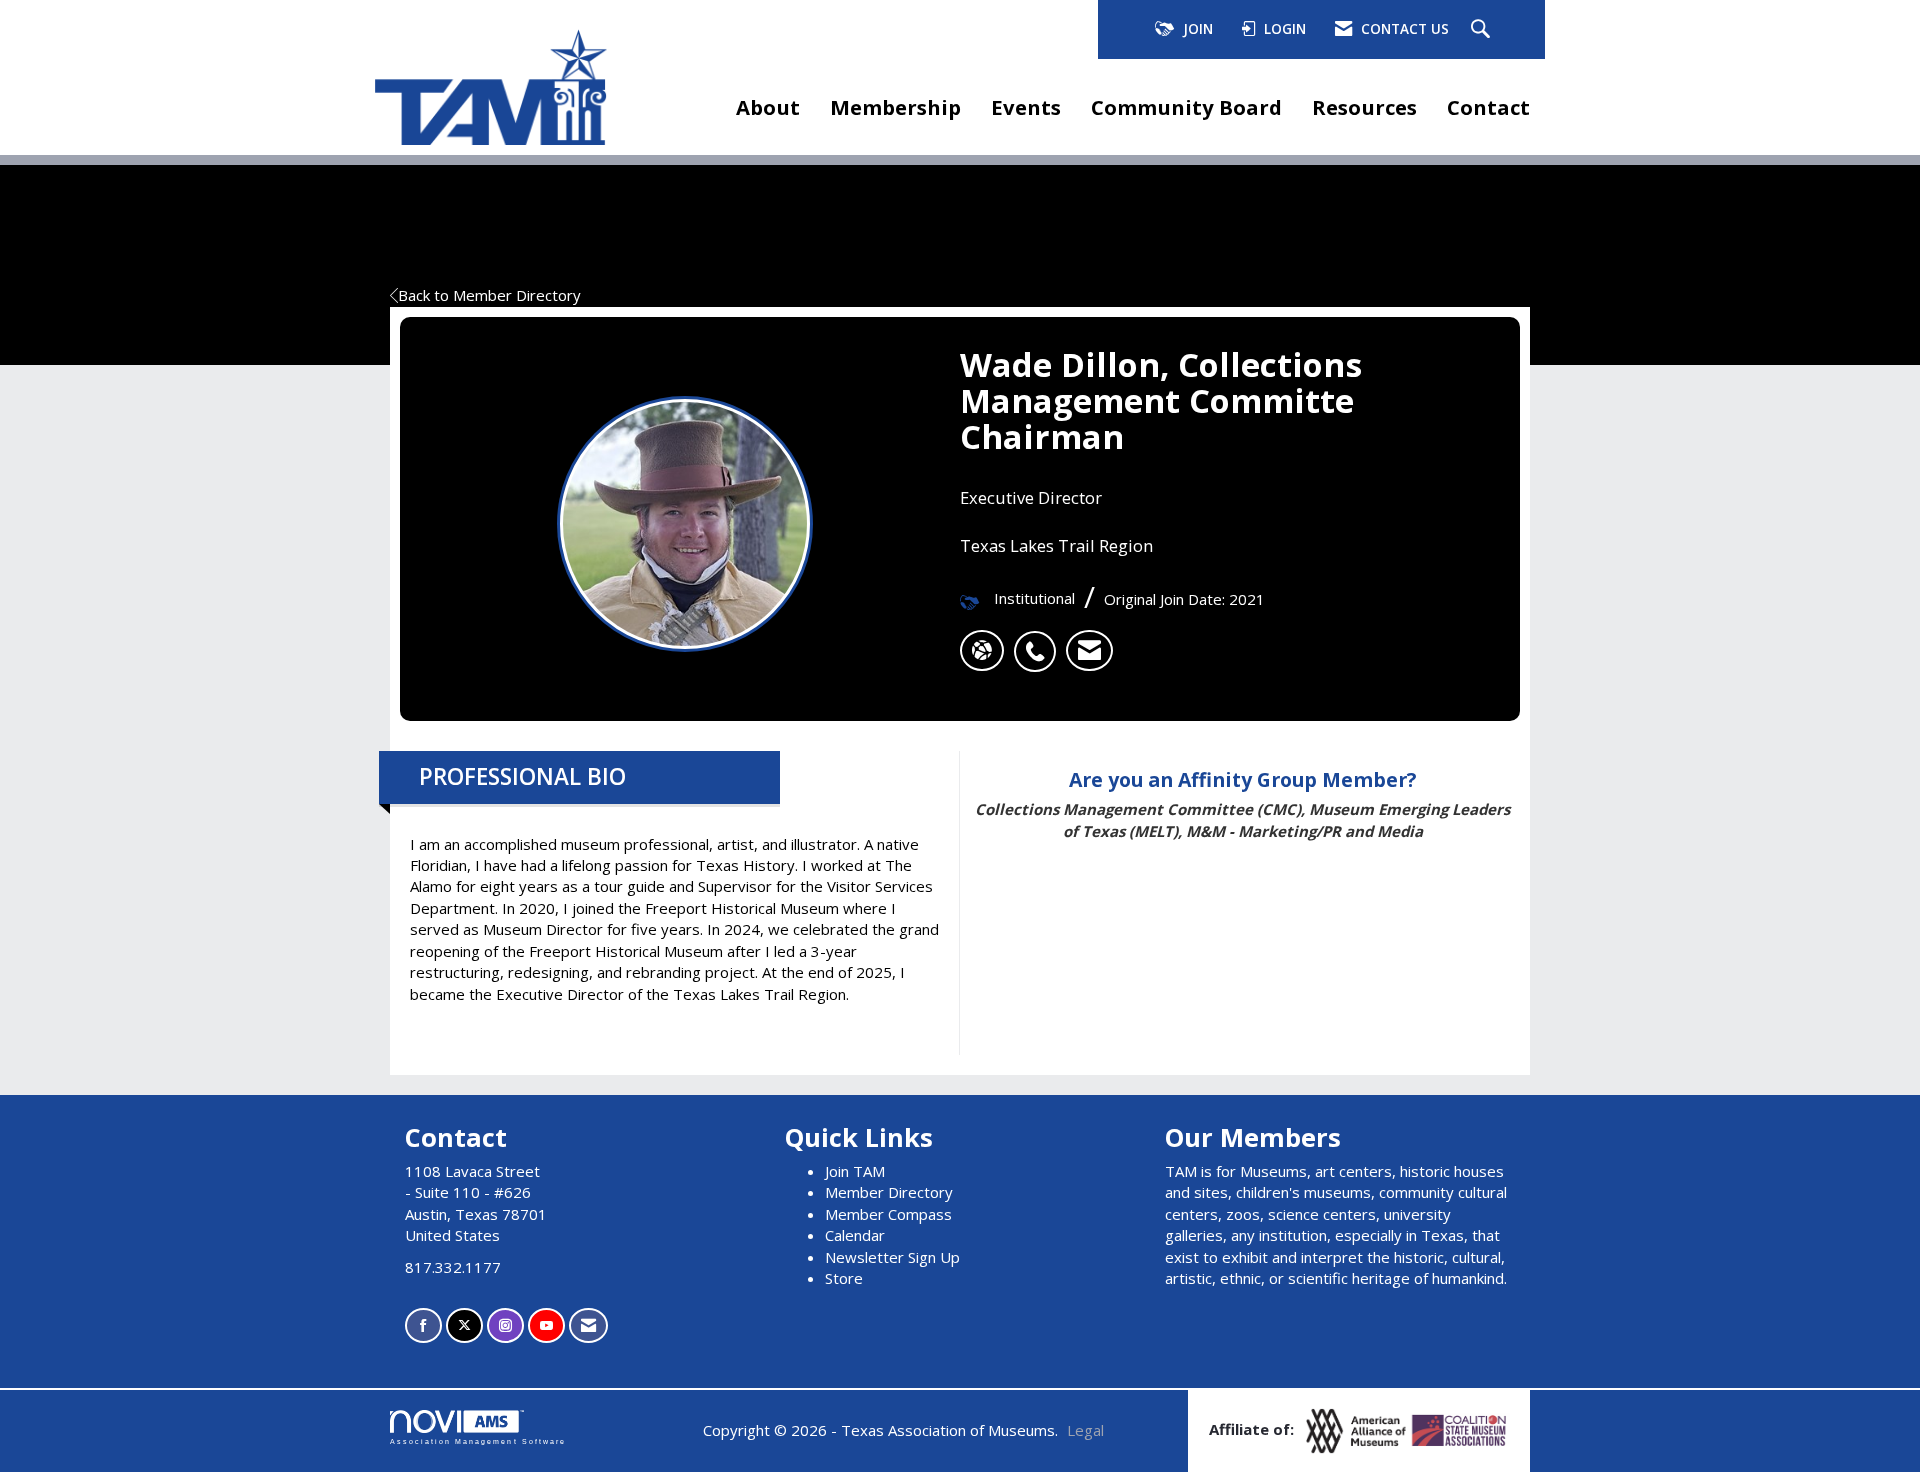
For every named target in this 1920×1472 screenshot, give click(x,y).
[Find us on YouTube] (546, 1325)
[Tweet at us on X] (464, 1325)
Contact (1488, 107)
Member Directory (889, 1192)
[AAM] (1358, 1429)
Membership (895, 107)
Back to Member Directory (489, 295)
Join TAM (855, 1171)
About (768, 107)
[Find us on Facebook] (423, 1325)
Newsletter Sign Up (892, 1257)
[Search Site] (1483, 30)
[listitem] (1040, 641)
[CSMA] (1460, 1429)
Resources (1364, 107)
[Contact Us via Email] (588, 1325)
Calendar (855, 1235)
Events (1026, 107)
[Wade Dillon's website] (982, 651)
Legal (1085, 1430)
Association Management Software (478, 1441)
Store (844, 1278)
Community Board (1186, 107)
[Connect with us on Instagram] (505, 1325)
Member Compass (888, 1214)
